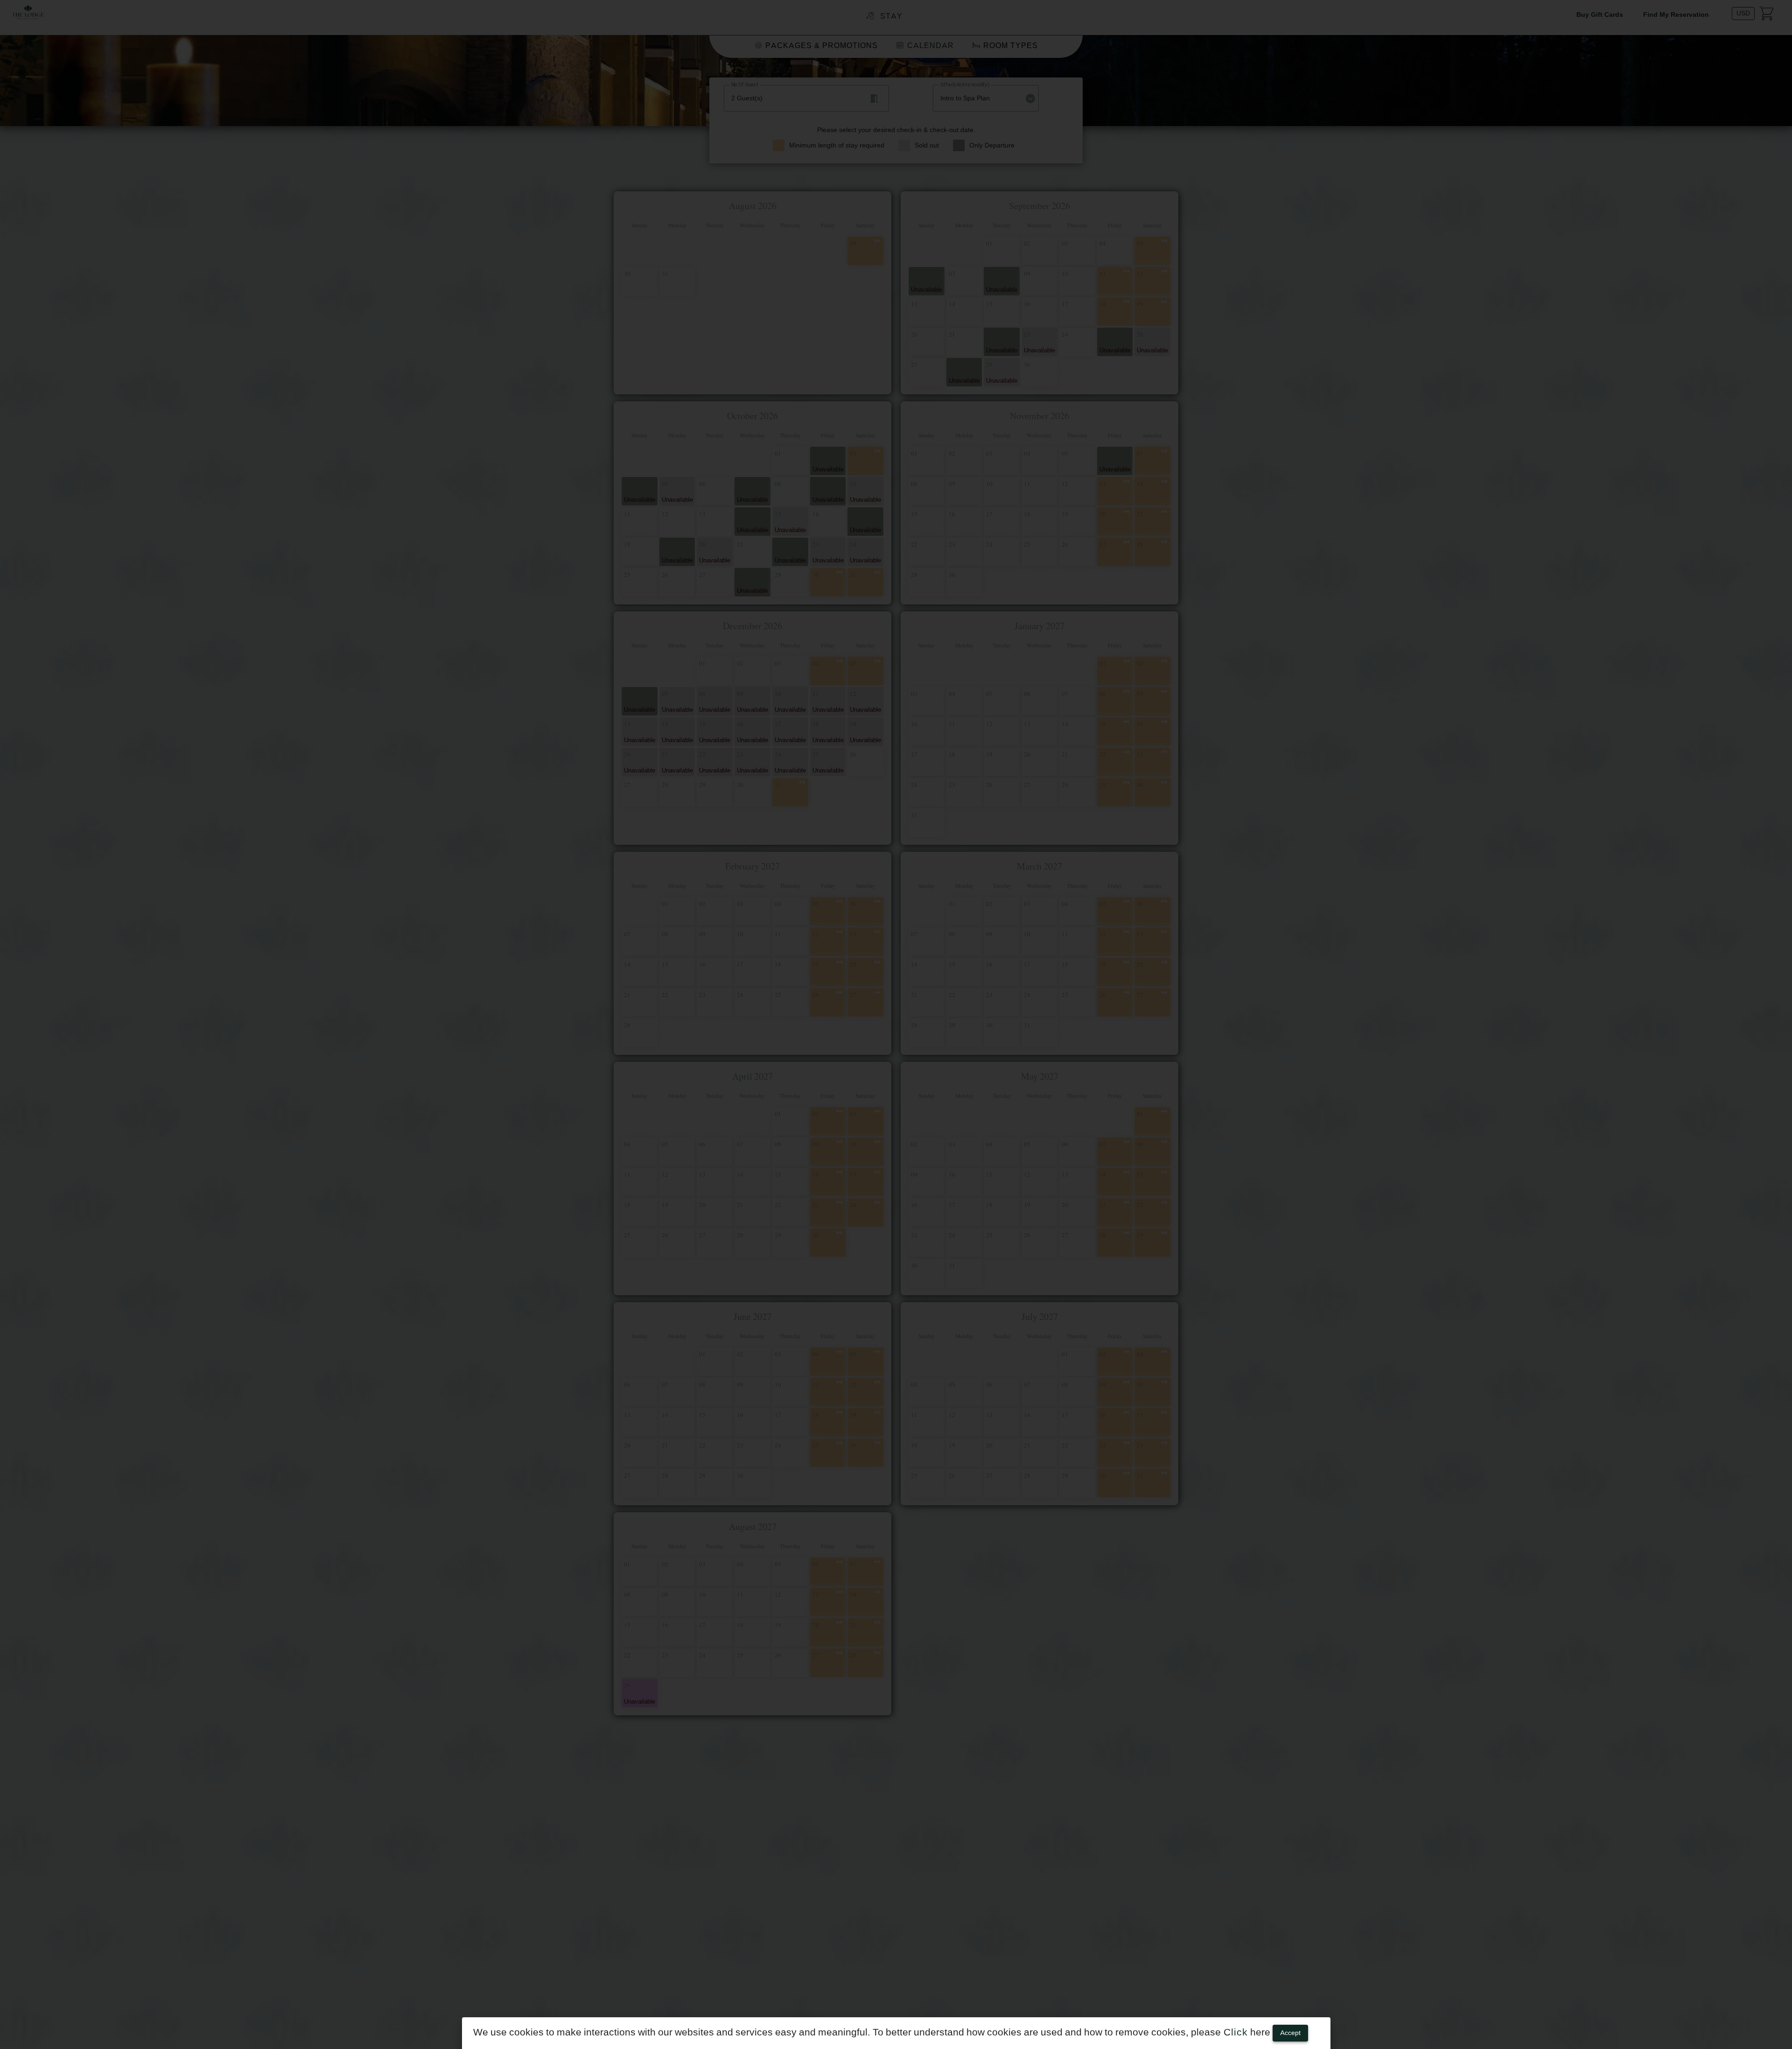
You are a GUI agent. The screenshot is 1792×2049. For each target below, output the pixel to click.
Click (1234, 2032)
